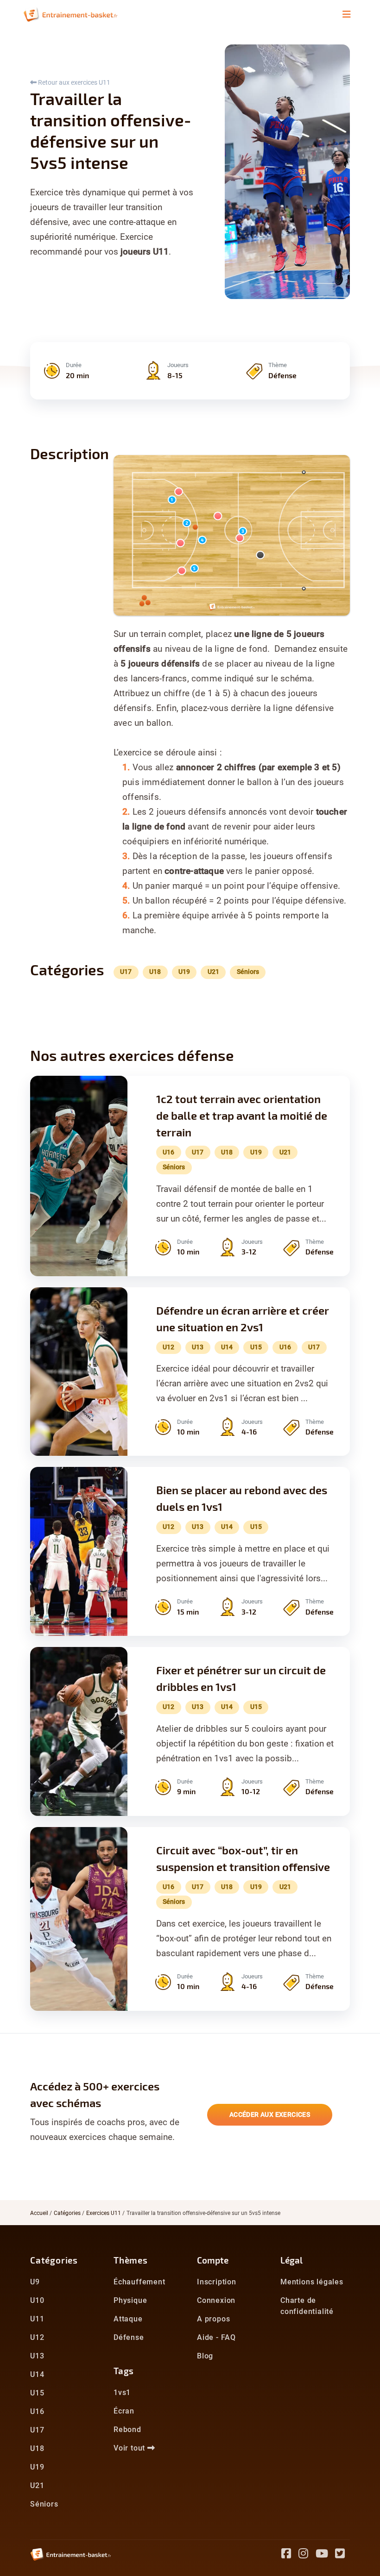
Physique (130, 2300)
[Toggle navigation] (347, 14)
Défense (129, 2337)
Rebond (127, 2429)
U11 (37, 2319)
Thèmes (131, 2260)
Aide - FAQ (216, 2337)
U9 (35, 2282)
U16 (37, 2411)
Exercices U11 (104, 2213)
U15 (37, 2393)
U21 (37, 2486)
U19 (37, 2467)
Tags (124, 2371)
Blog (205, 2356)
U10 (37, 2300)
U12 (37, 2337)
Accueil (39, 2213)
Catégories (67, 2213)
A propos (213, 2319)
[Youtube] (326, 2555)
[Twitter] (342, 2555)
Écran (124, 2411)
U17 (37, 2430)
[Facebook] (290, 2555)
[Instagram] (307, 2555)
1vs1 (122, 2392)
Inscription (217, 2282)
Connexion (216, 2300)
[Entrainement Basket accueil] (70, 14)
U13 (37, 2356)
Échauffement (139, 2282)
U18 (37, 2448)
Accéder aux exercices (270, 2114)
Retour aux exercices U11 (73, 82)
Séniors (44, 2504)
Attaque (128, 2319)
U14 (37, 2374)
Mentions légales (312, 2282)
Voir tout (130, 2448)
